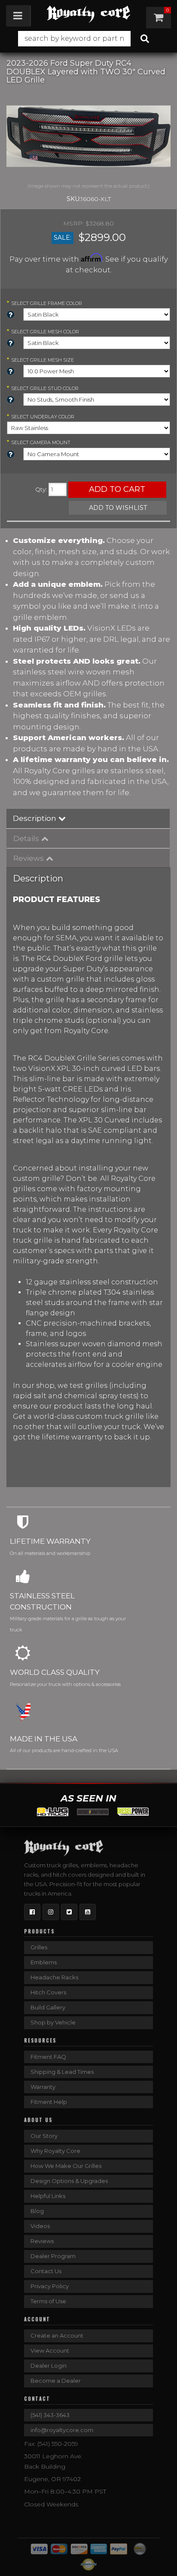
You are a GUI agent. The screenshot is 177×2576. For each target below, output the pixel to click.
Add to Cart (117, 489)
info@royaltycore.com (62, 2430)
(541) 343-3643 (50, 2415)
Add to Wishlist (118, 508)
